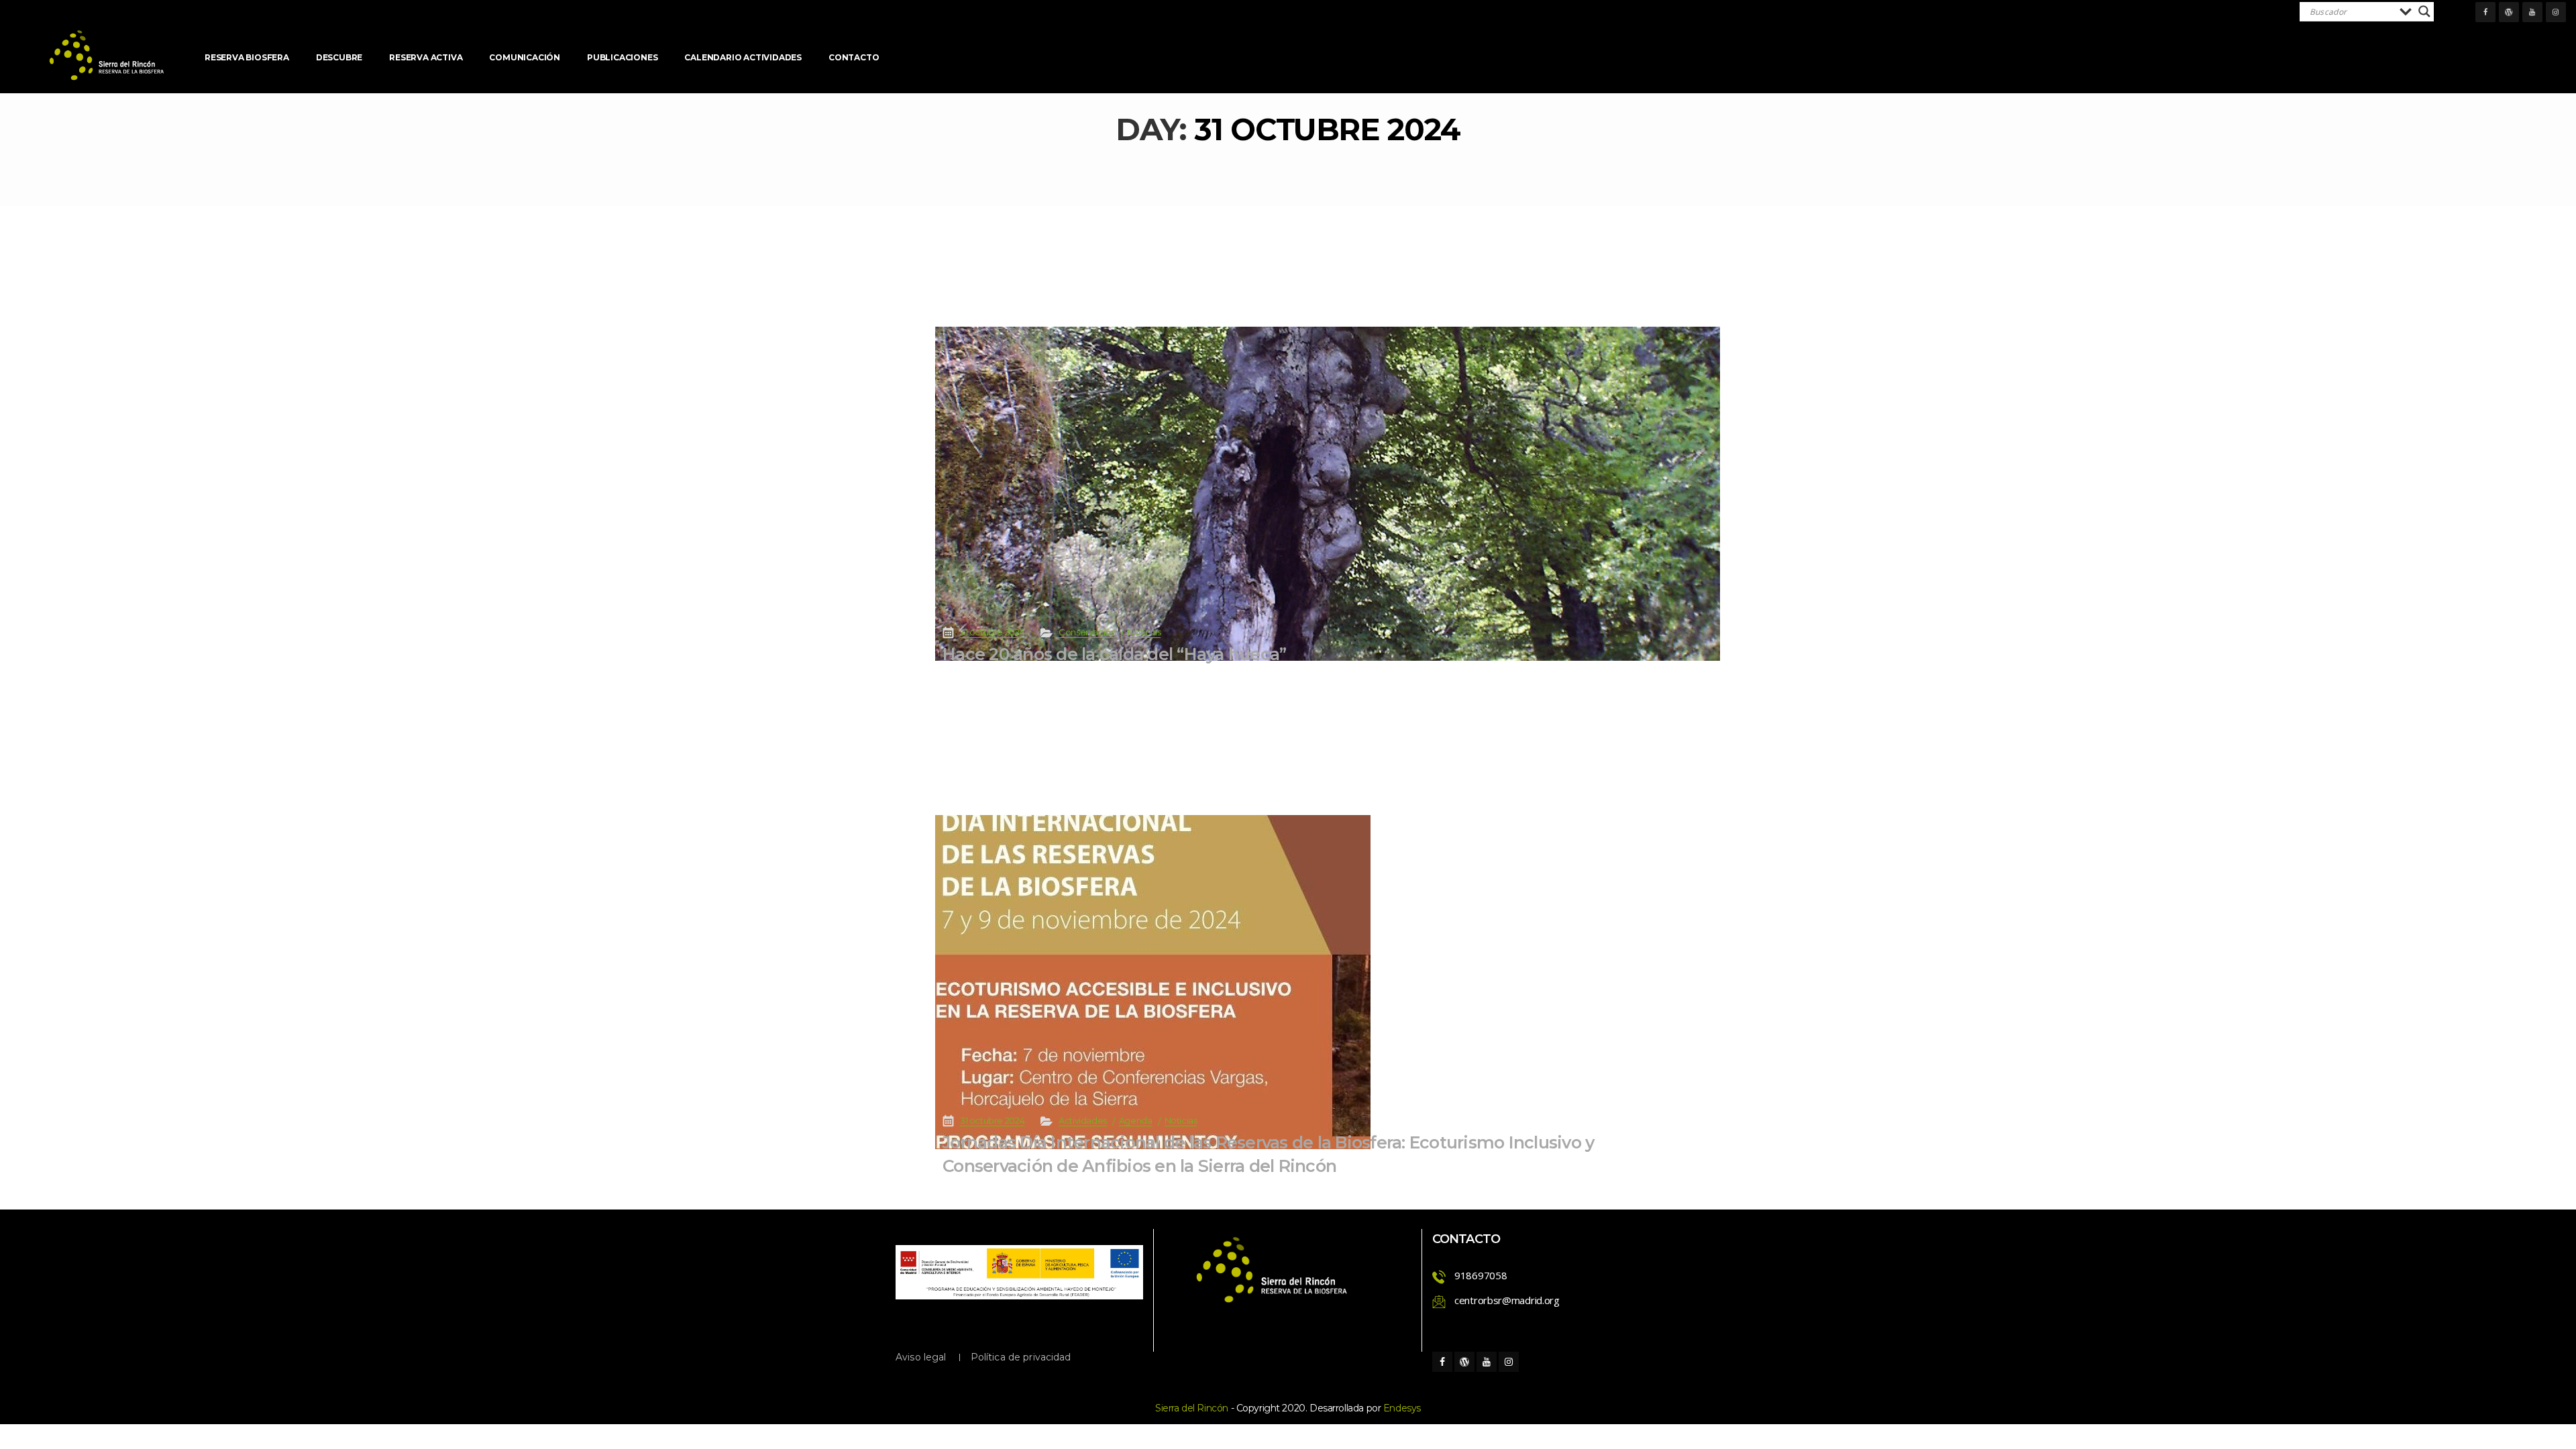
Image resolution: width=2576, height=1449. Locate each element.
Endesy (1402, 1408)
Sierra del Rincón (1192, 1408)
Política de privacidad (1021, 1357)
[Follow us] (2485, 12)
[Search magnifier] (2424, 11)
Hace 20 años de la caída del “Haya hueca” (1114, 654)
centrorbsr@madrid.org (1507, 1300)
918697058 (1481, 1275)
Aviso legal (921, 1357)
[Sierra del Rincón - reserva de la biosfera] (107, 55)
